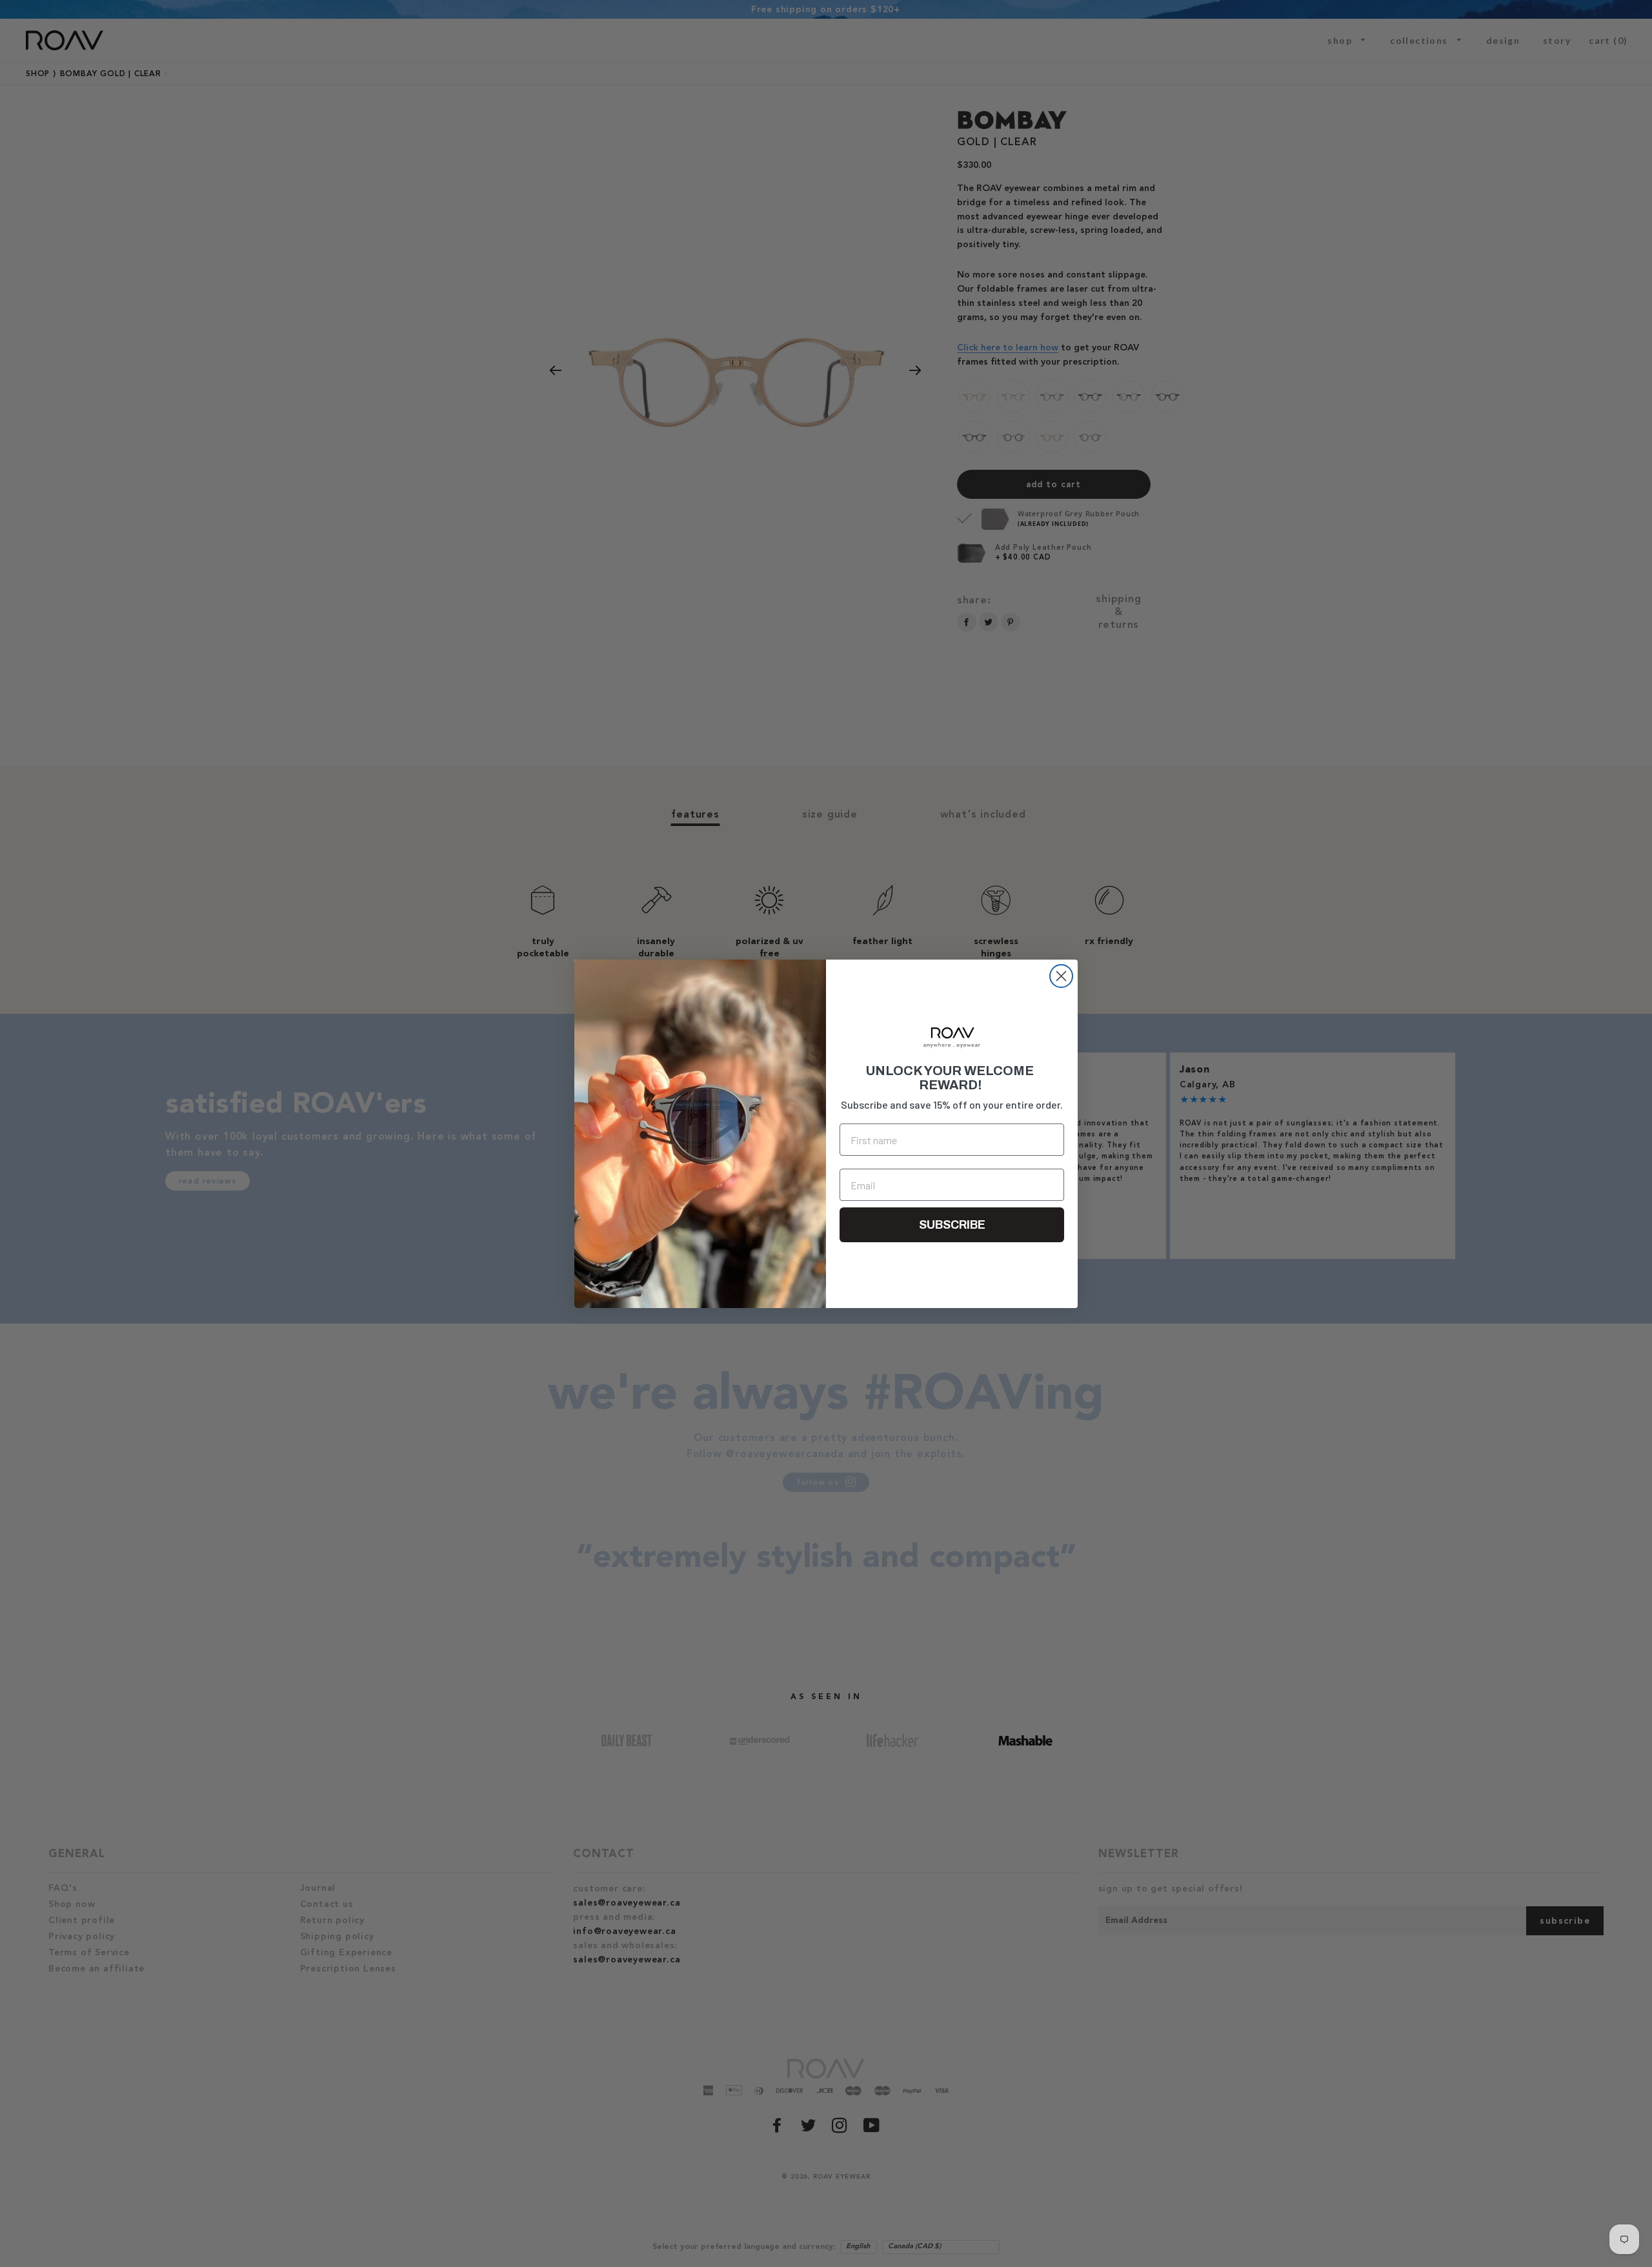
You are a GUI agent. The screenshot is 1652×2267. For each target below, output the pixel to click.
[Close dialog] (1061, 976)
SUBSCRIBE (952, 1225)
